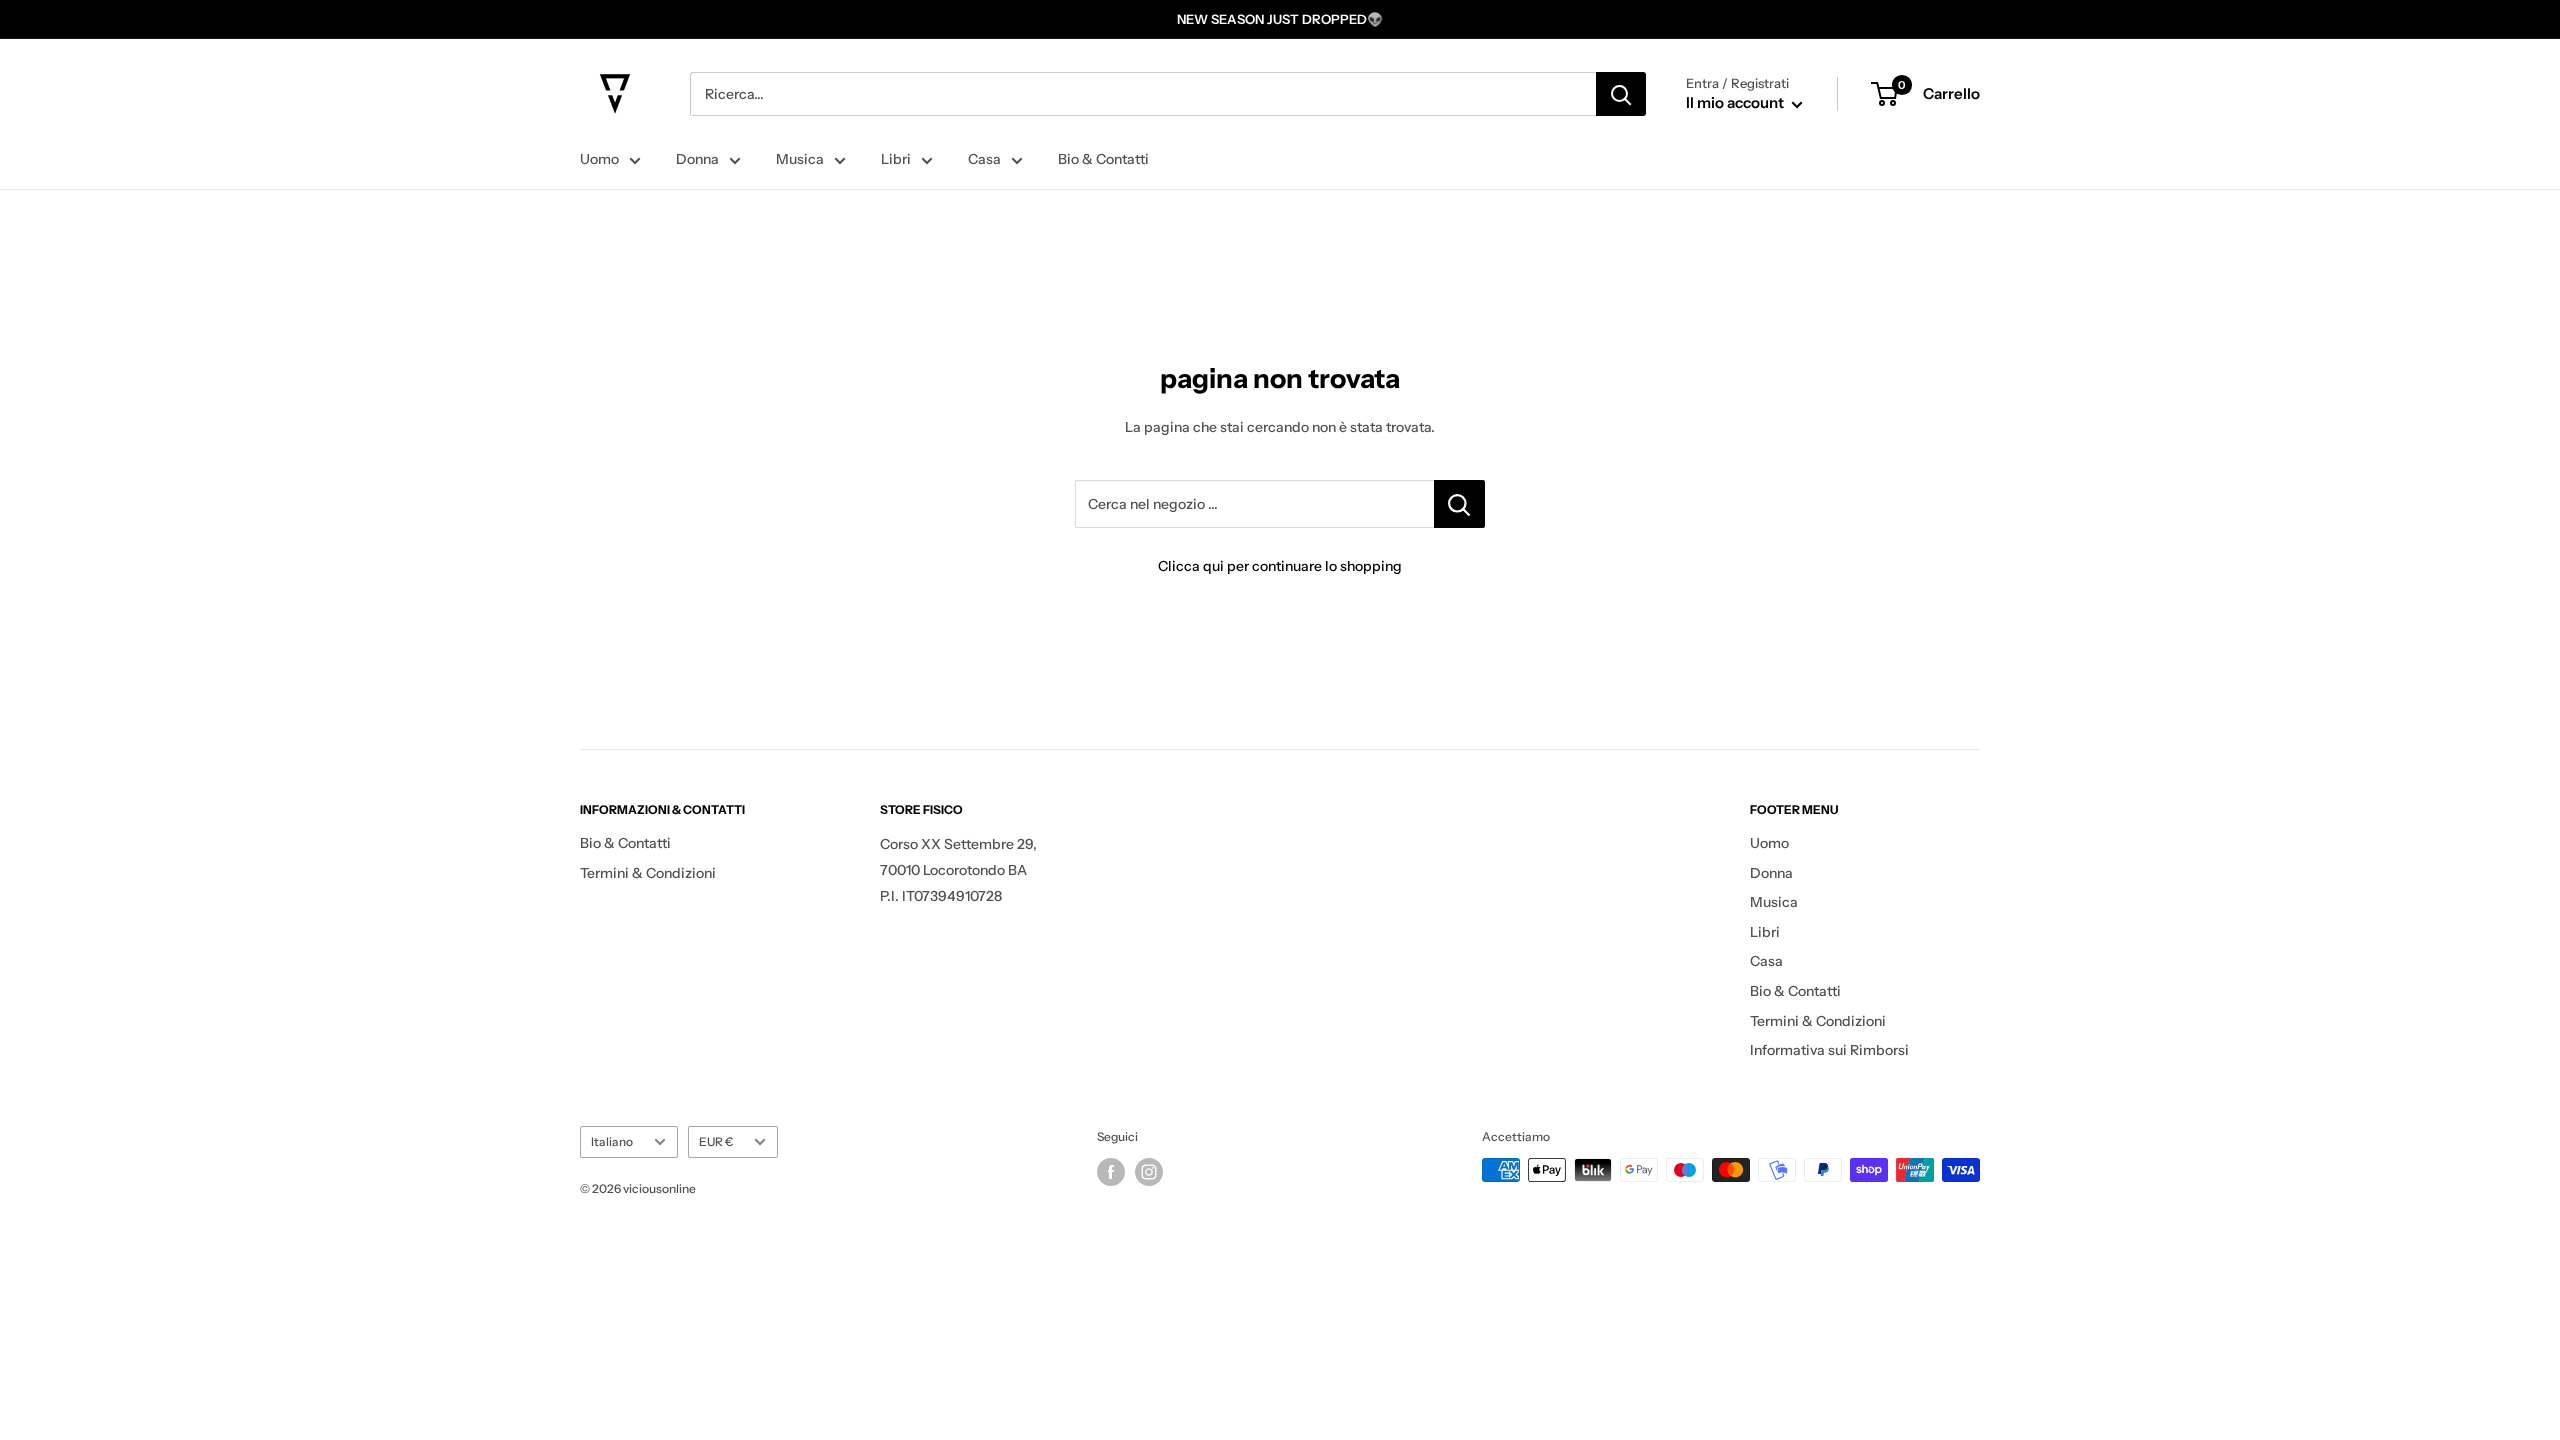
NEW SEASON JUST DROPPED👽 (1280, 19)
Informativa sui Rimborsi (1829, 1050)
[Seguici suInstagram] (1149, 1172)
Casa (984, 159)
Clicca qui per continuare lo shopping (1280, 566)
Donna (697, 159)
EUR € (716, 1141)
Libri (896, 159)
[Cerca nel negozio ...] (1459, 504)
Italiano (612, 1141)
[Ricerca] (1621, 94)
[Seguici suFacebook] (1111, 1172)
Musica (800, 159)
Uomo (599, 159)
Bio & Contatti (1103, 159)
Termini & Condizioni (648, 873)
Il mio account (1736, 102)
